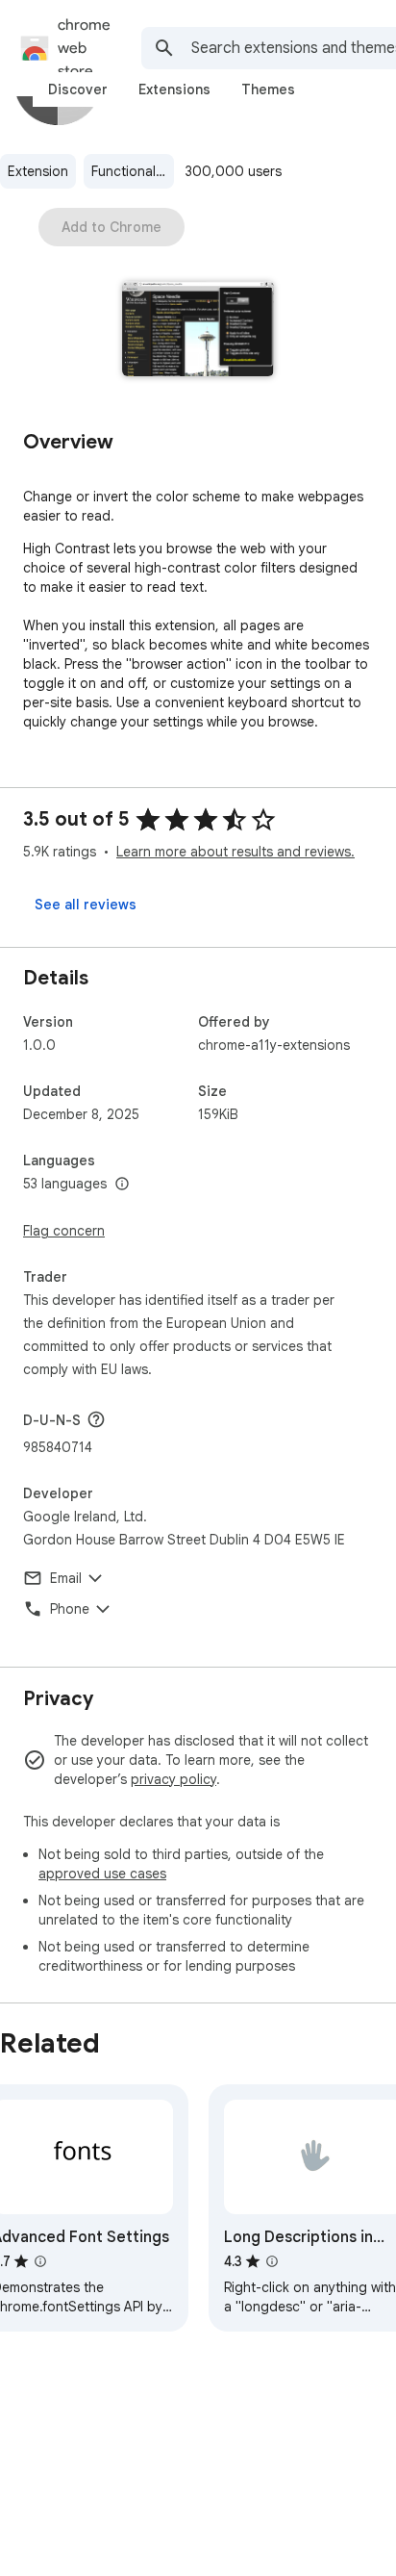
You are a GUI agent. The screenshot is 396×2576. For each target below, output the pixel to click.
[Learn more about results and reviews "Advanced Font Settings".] (40, 2261)
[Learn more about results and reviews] (96, 1419)
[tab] (78, 89)
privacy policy (173, 1779)
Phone (70, 1609)
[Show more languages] (122, 1185)
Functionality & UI (133, 171)
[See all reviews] (86, 905)
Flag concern (64, 1231)
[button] (198, 331)
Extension (38, 171)
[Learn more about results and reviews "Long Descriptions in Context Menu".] (272, 2261)
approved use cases (102, 1874)
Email (66, 1578)
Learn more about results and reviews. (235, 852)
